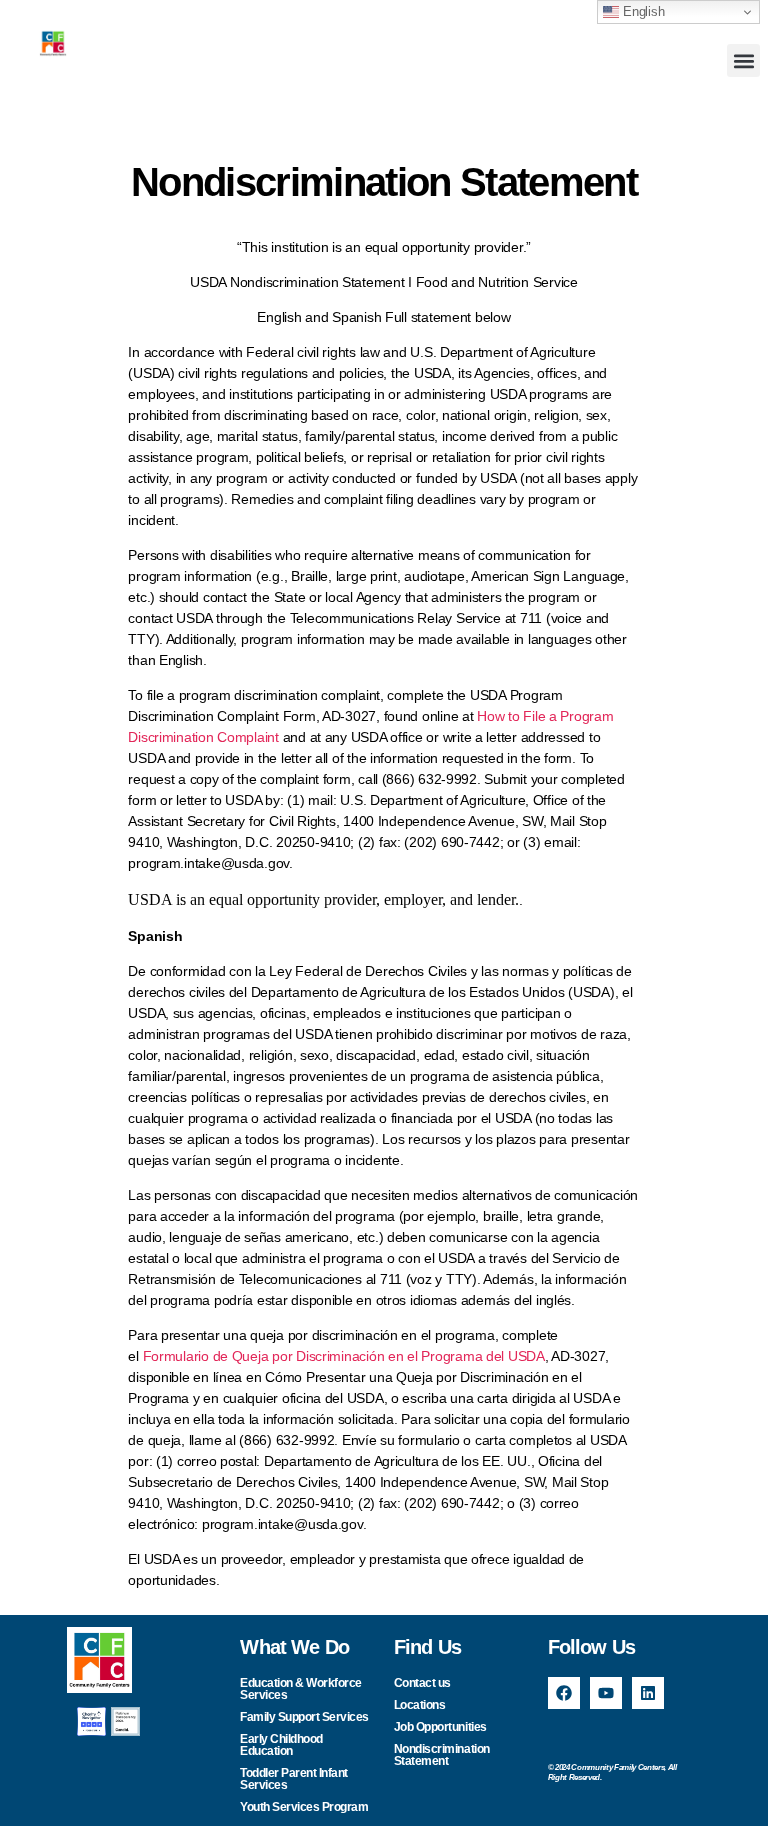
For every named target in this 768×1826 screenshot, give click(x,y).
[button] (743, 60)
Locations (420, 1705)
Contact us (422, 1683)
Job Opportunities (440, 1727)
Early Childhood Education (281, 1745)
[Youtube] (606, 1693)
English (641, 11)
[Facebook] (564, 1693)
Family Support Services (304, 1717)
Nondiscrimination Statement (442, 1755)
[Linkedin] (648, 1693)
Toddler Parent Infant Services (294, 1779)
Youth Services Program (304, 1807)
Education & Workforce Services (301, 1689)
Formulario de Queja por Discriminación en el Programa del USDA (344, 1356)
